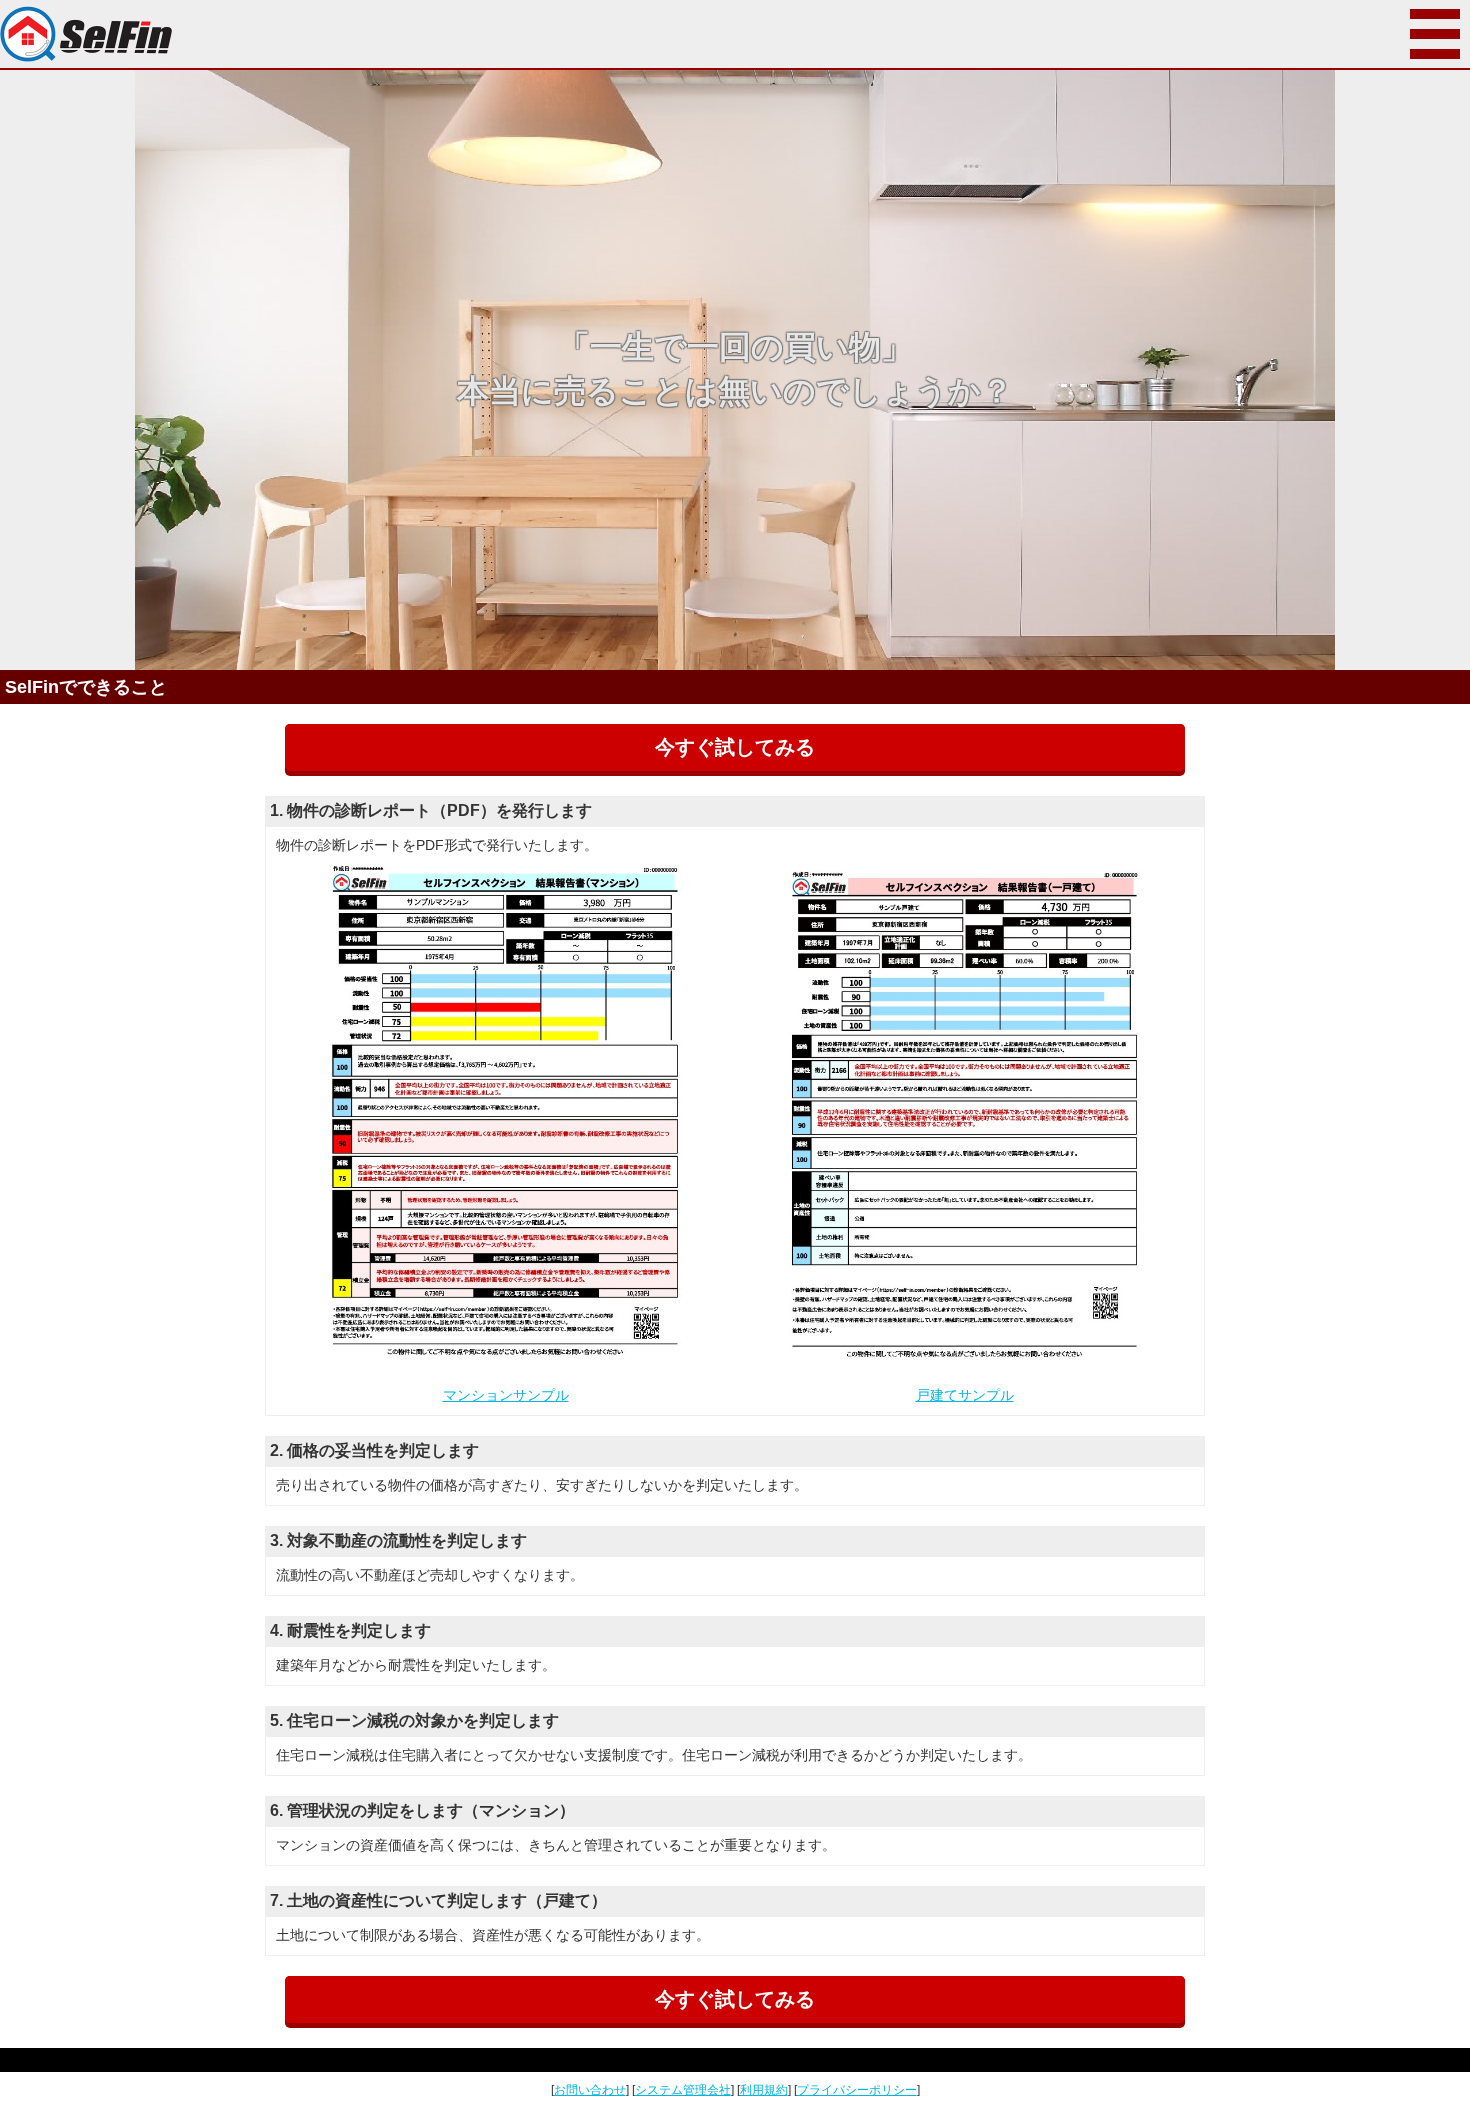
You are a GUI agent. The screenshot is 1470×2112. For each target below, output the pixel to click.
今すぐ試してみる (735, 747)
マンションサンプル (506, 1395)
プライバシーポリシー (857, 2090)
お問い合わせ (590, 2090)
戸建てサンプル (965, 1395)
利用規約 (764, 2090)
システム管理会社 (683, 2090)
